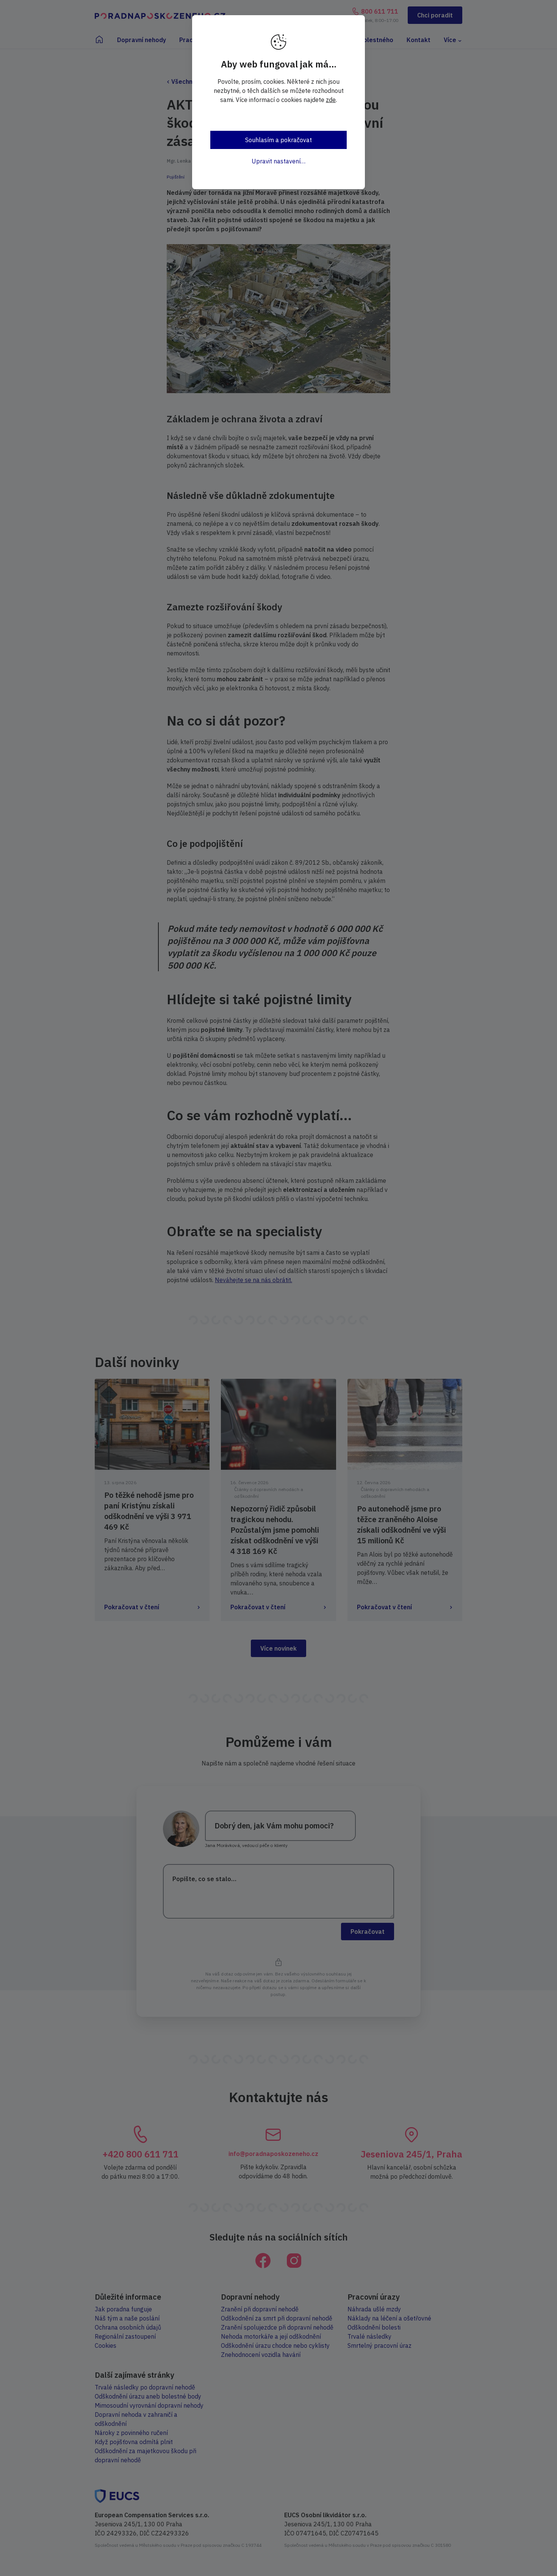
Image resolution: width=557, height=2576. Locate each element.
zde (331, 100)
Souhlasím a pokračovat (278, 140)
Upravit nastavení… (278, 161)
